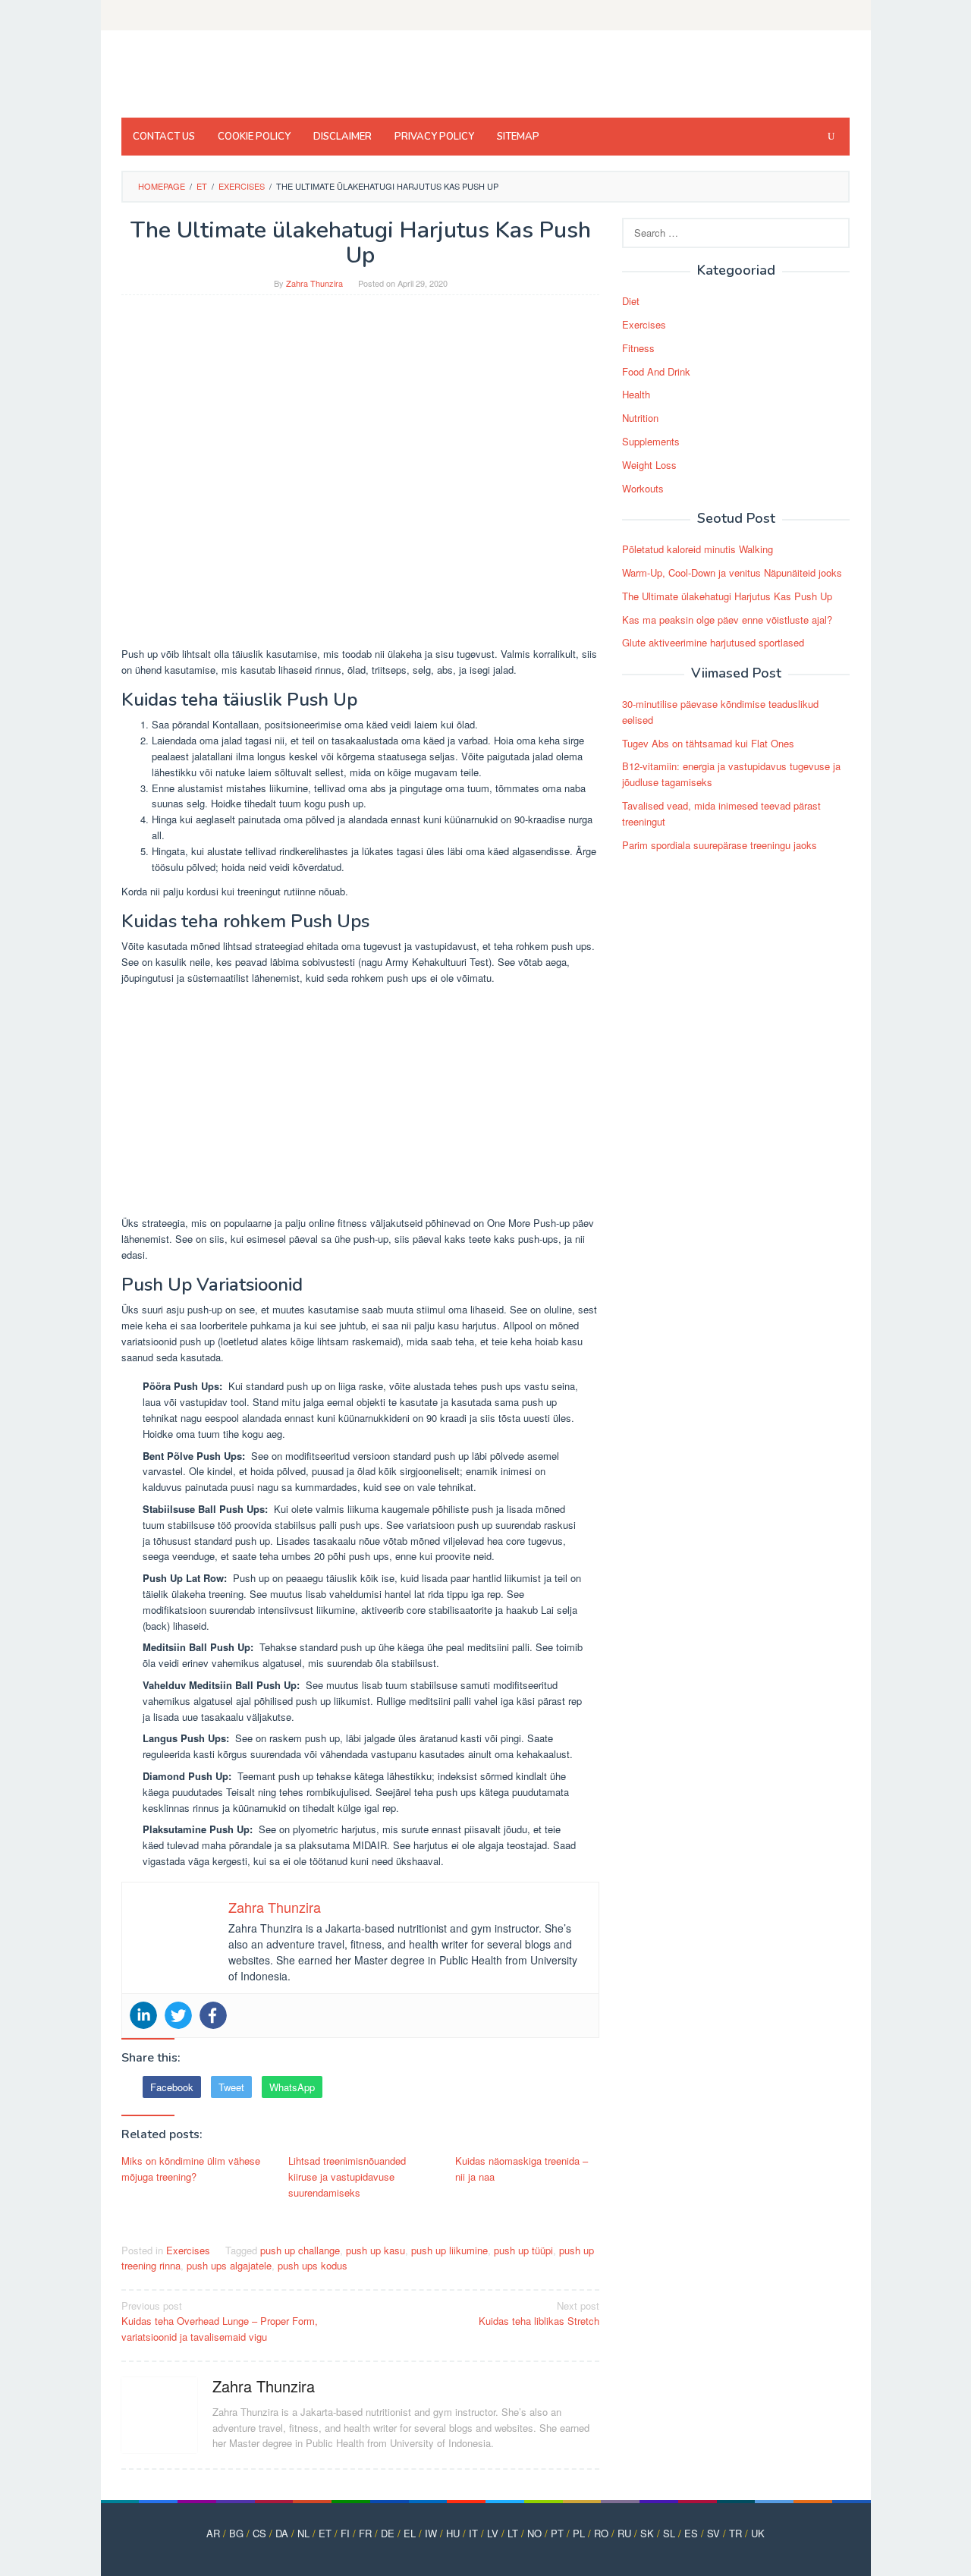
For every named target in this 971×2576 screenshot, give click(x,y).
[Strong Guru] (229, 78)
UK (758, 2533)
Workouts (643, 488)
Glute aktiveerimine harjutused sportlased (713, 642)
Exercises (188, 2250)
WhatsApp (292, 2087)
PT (557, 2533)
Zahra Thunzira (264, 2386)
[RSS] (840, 15)
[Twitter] (178, 2015)
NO (534, 2533)
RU (624, 2533)
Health (636, 394)
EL (410, 2533)
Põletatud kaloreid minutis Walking (698, 549)
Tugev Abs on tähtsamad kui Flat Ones (708, 743)
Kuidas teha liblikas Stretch (539, 2313)
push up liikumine (449, 2250)
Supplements (651, 441)
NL (303, 2533)
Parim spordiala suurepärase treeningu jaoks (720, 845)
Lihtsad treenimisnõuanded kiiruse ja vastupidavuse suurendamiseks (347, 2177)
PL (579, 2533)
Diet (631, 301)
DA (282, 2533)
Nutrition (640, 418)
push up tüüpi (523, 2250)
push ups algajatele (229, 2265)
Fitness (638, 348)
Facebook (172, 2087)
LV (493, 2533)
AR (213, 2533)
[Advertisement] (360, 1103)
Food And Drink (656, 371)
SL (669, 2533)
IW (431, 2533)
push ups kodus (313, 2265)
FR (365, 2533)
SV (713, 2533)
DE (388, 2533)
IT (473, 2533)
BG (236, 2533)
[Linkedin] (143, 2015)
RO (601, 2533)
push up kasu (376, 2250)
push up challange (300, 2250)
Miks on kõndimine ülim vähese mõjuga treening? (191, 2169)
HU (453, 2533)
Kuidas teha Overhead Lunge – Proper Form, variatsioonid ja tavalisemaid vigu (220, 2321)
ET (325, 2533)
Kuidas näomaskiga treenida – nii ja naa (522, 2169)
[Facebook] (213, 2015)
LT (513, 2533)
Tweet (231, 2087)
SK (647, 2533)
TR (735, 2533)
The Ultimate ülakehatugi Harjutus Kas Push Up (727, 596)
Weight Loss (649, 465)
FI (345, 2533)
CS (259, 2533)
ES (691, 2533)
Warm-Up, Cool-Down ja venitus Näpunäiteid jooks (732, 572)
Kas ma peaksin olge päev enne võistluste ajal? (727, 620)
